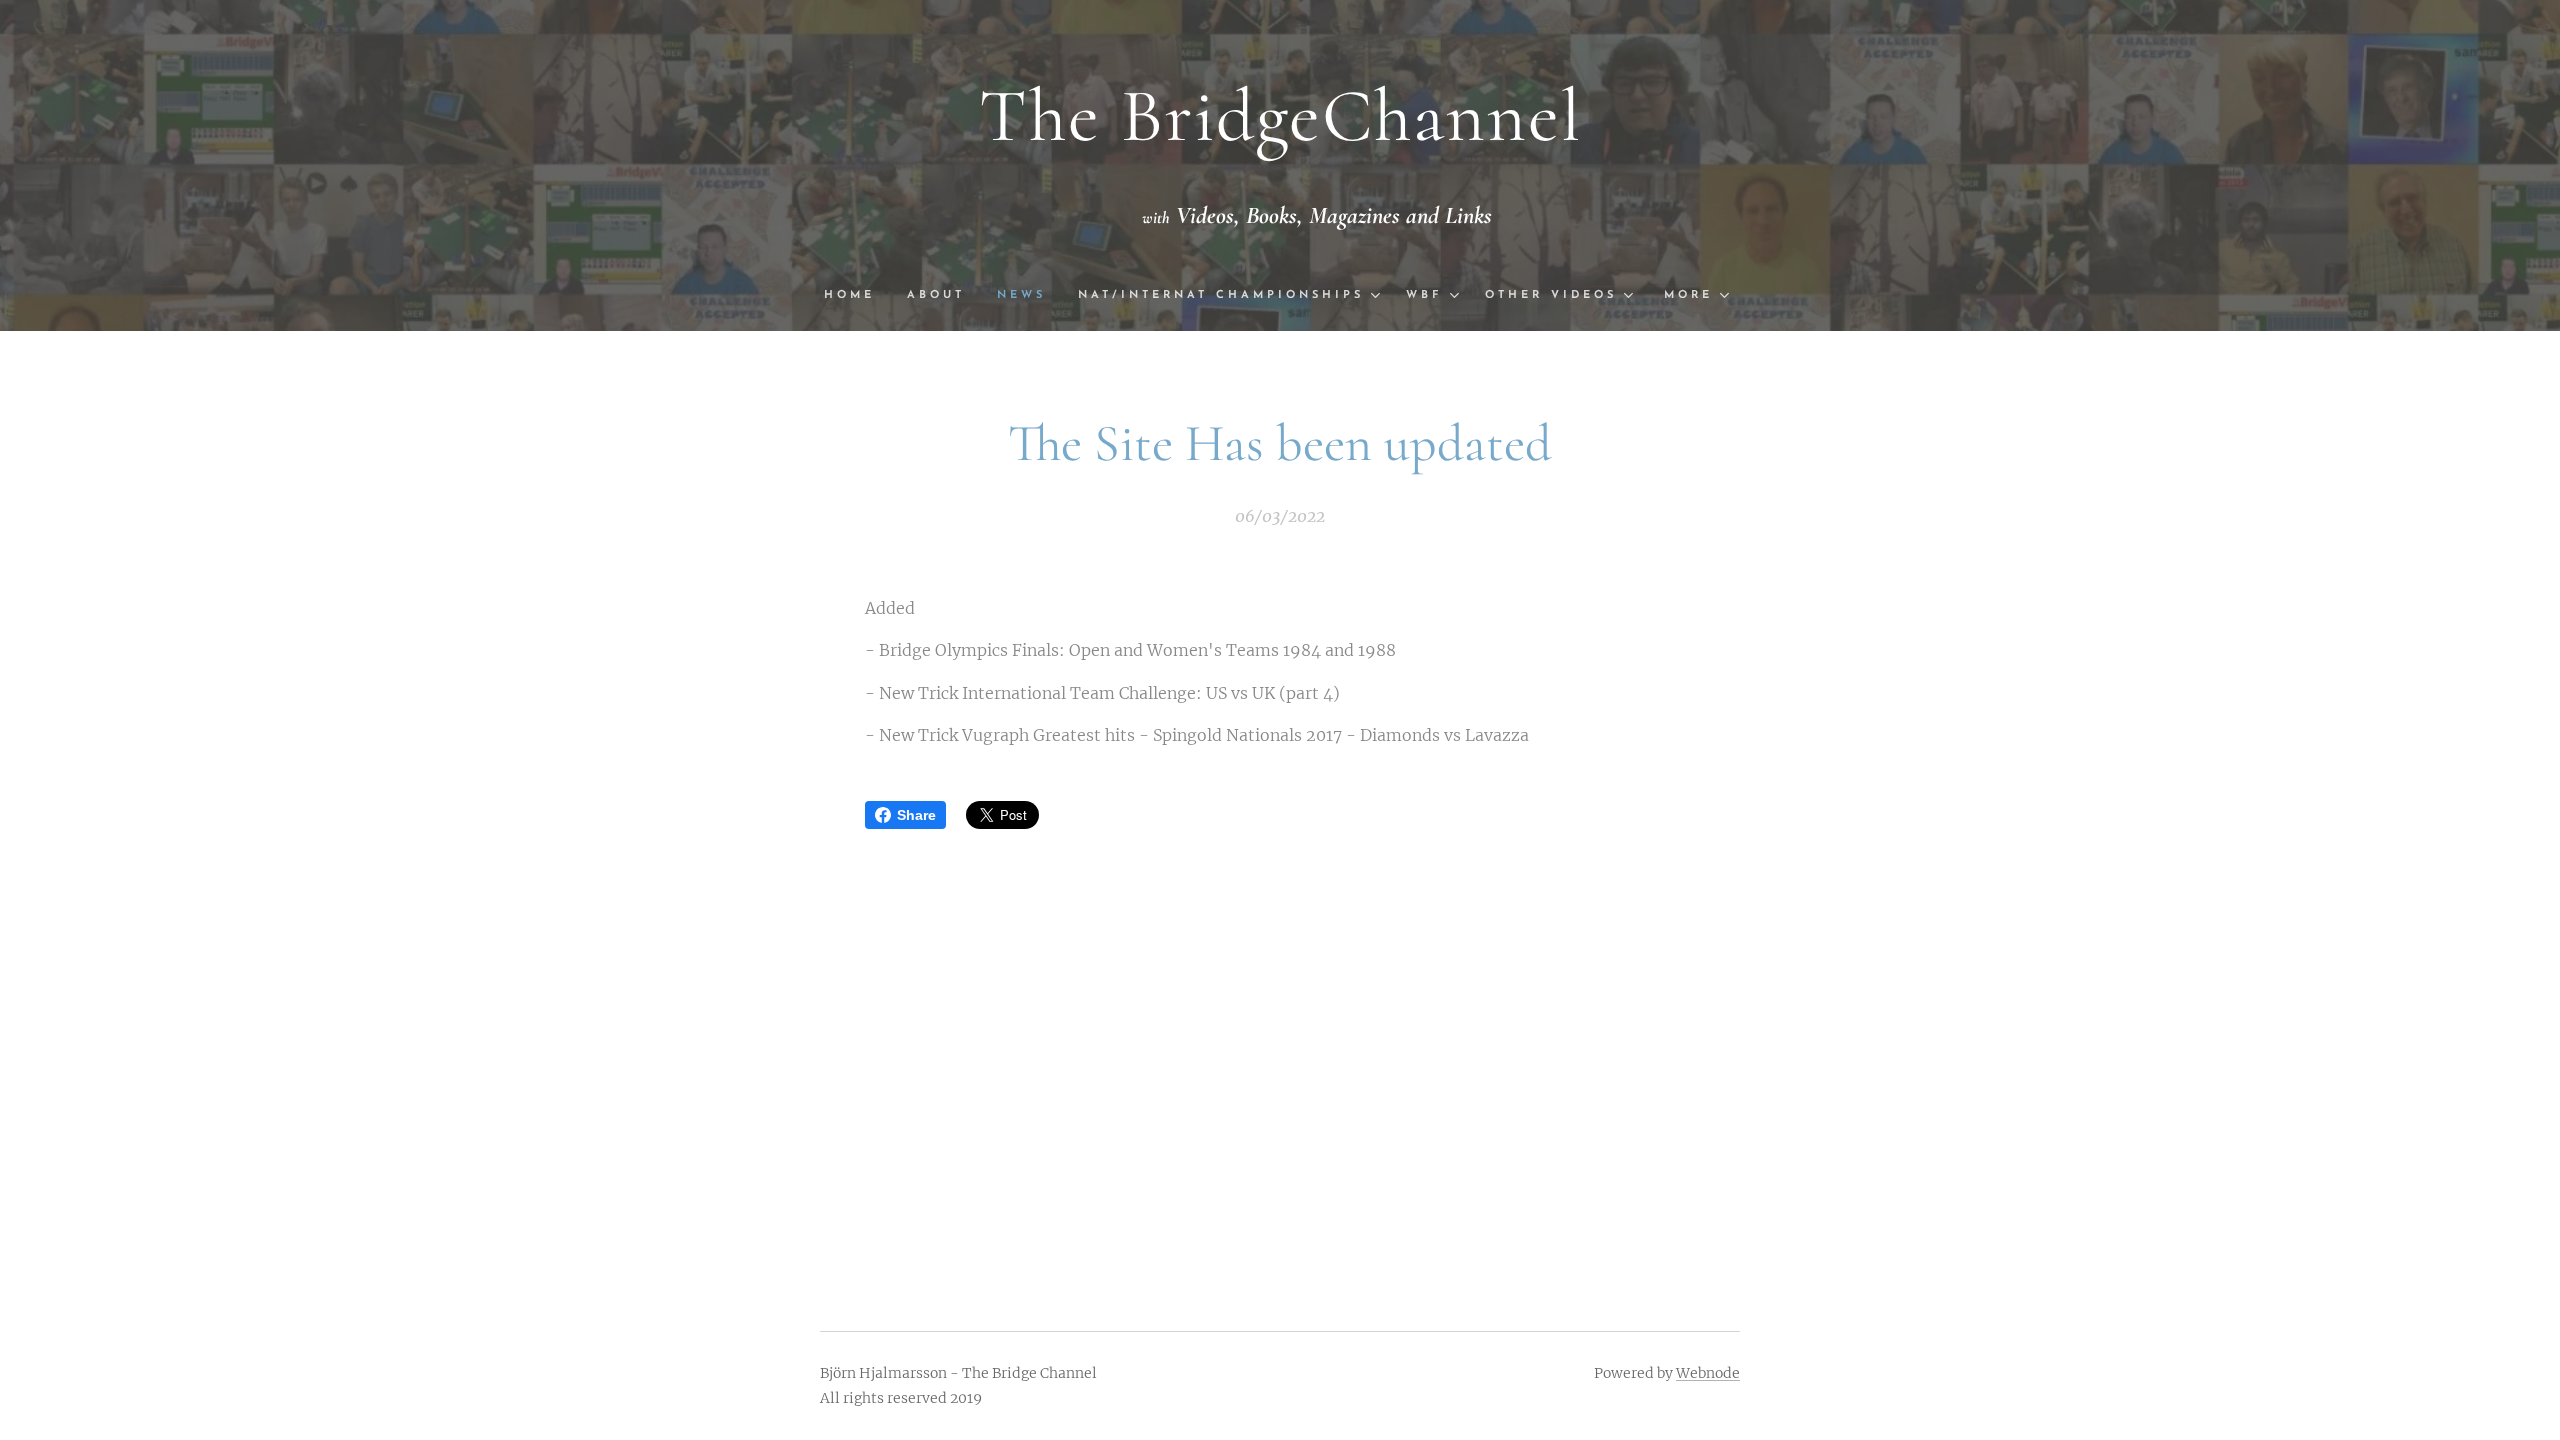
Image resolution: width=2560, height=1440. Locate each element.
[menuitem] (857, 296)
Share (916, 815)
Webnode (1708, 1373)
